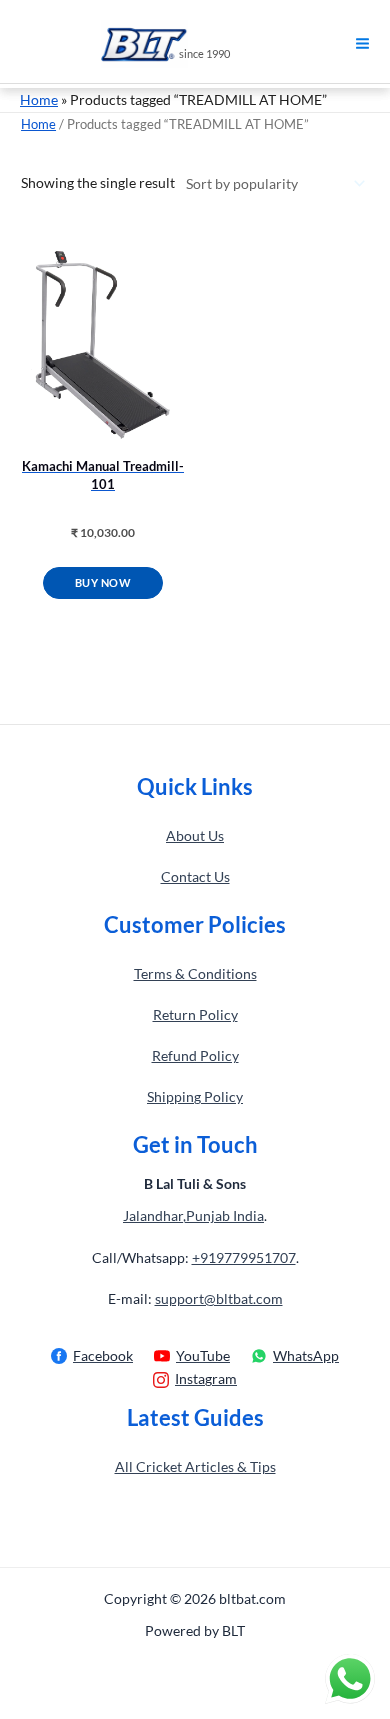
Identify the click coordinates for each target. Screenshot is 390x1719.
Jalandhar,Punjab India (193, 1215)
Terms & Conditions (195, 973)
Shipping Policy (195, 1096)
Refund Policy (195, 1055)
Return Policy (195, 1014)
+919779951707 (244, 1257)
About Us (195, 835)
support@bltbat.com (219, 1298)
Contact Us (195, 876)
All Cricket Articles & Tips (195, 1466)
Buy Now (103, 582)
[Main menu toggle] (362, 43)
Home (39, 99)
